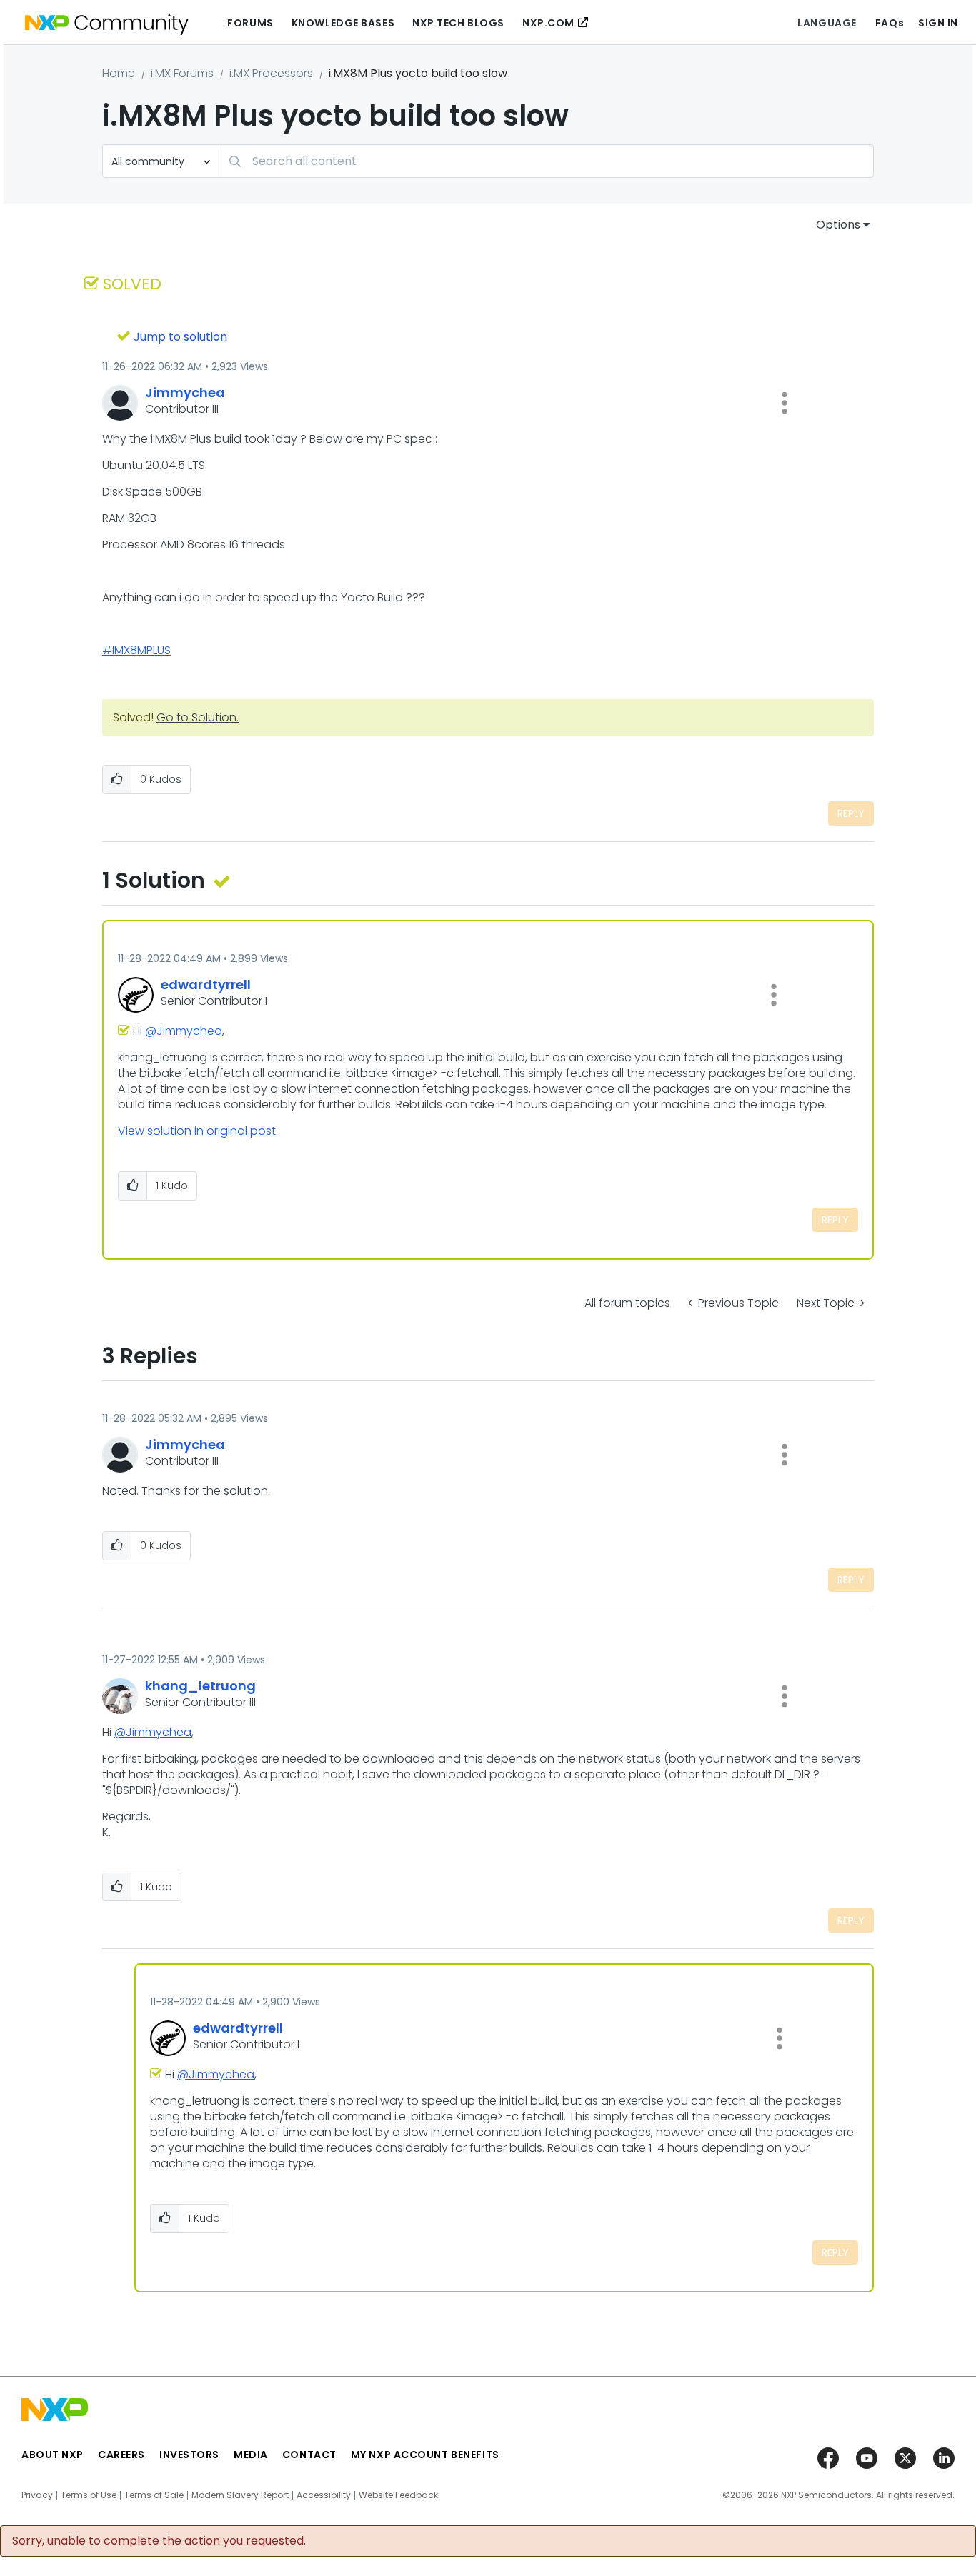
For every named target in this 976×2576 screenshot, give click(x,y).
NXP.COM (548, 23)
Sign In (938, 23)
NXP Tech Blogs (458, 23)
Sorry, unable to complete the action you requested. (159, 2541)
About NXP (53, 2455)
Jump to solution (180, 337)
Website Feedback (398, 2495)
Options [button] (838, 225)
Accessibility (324, 2495)
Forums (250, 23)
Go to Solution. (198, 717)
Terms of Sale (154, 2495)
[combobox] (546, 161)
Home (119, 73)
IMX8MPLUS (141, 650)
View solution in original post (197, 1131)
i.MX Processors (271, 73)
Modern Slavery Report (240, 2495)
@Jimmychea (184, 1031)
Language (827, 23)
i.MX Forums (182, 73)
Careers (121, 2455)
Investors (189, 2455)
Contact (309, 2455)
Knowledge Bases (343, 23)
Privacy (37, 2495)
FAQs (890, 23)
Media (251, 2455)
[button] (785, 403)
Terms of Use (89, 2495)
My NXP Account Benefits (425, 2455)
